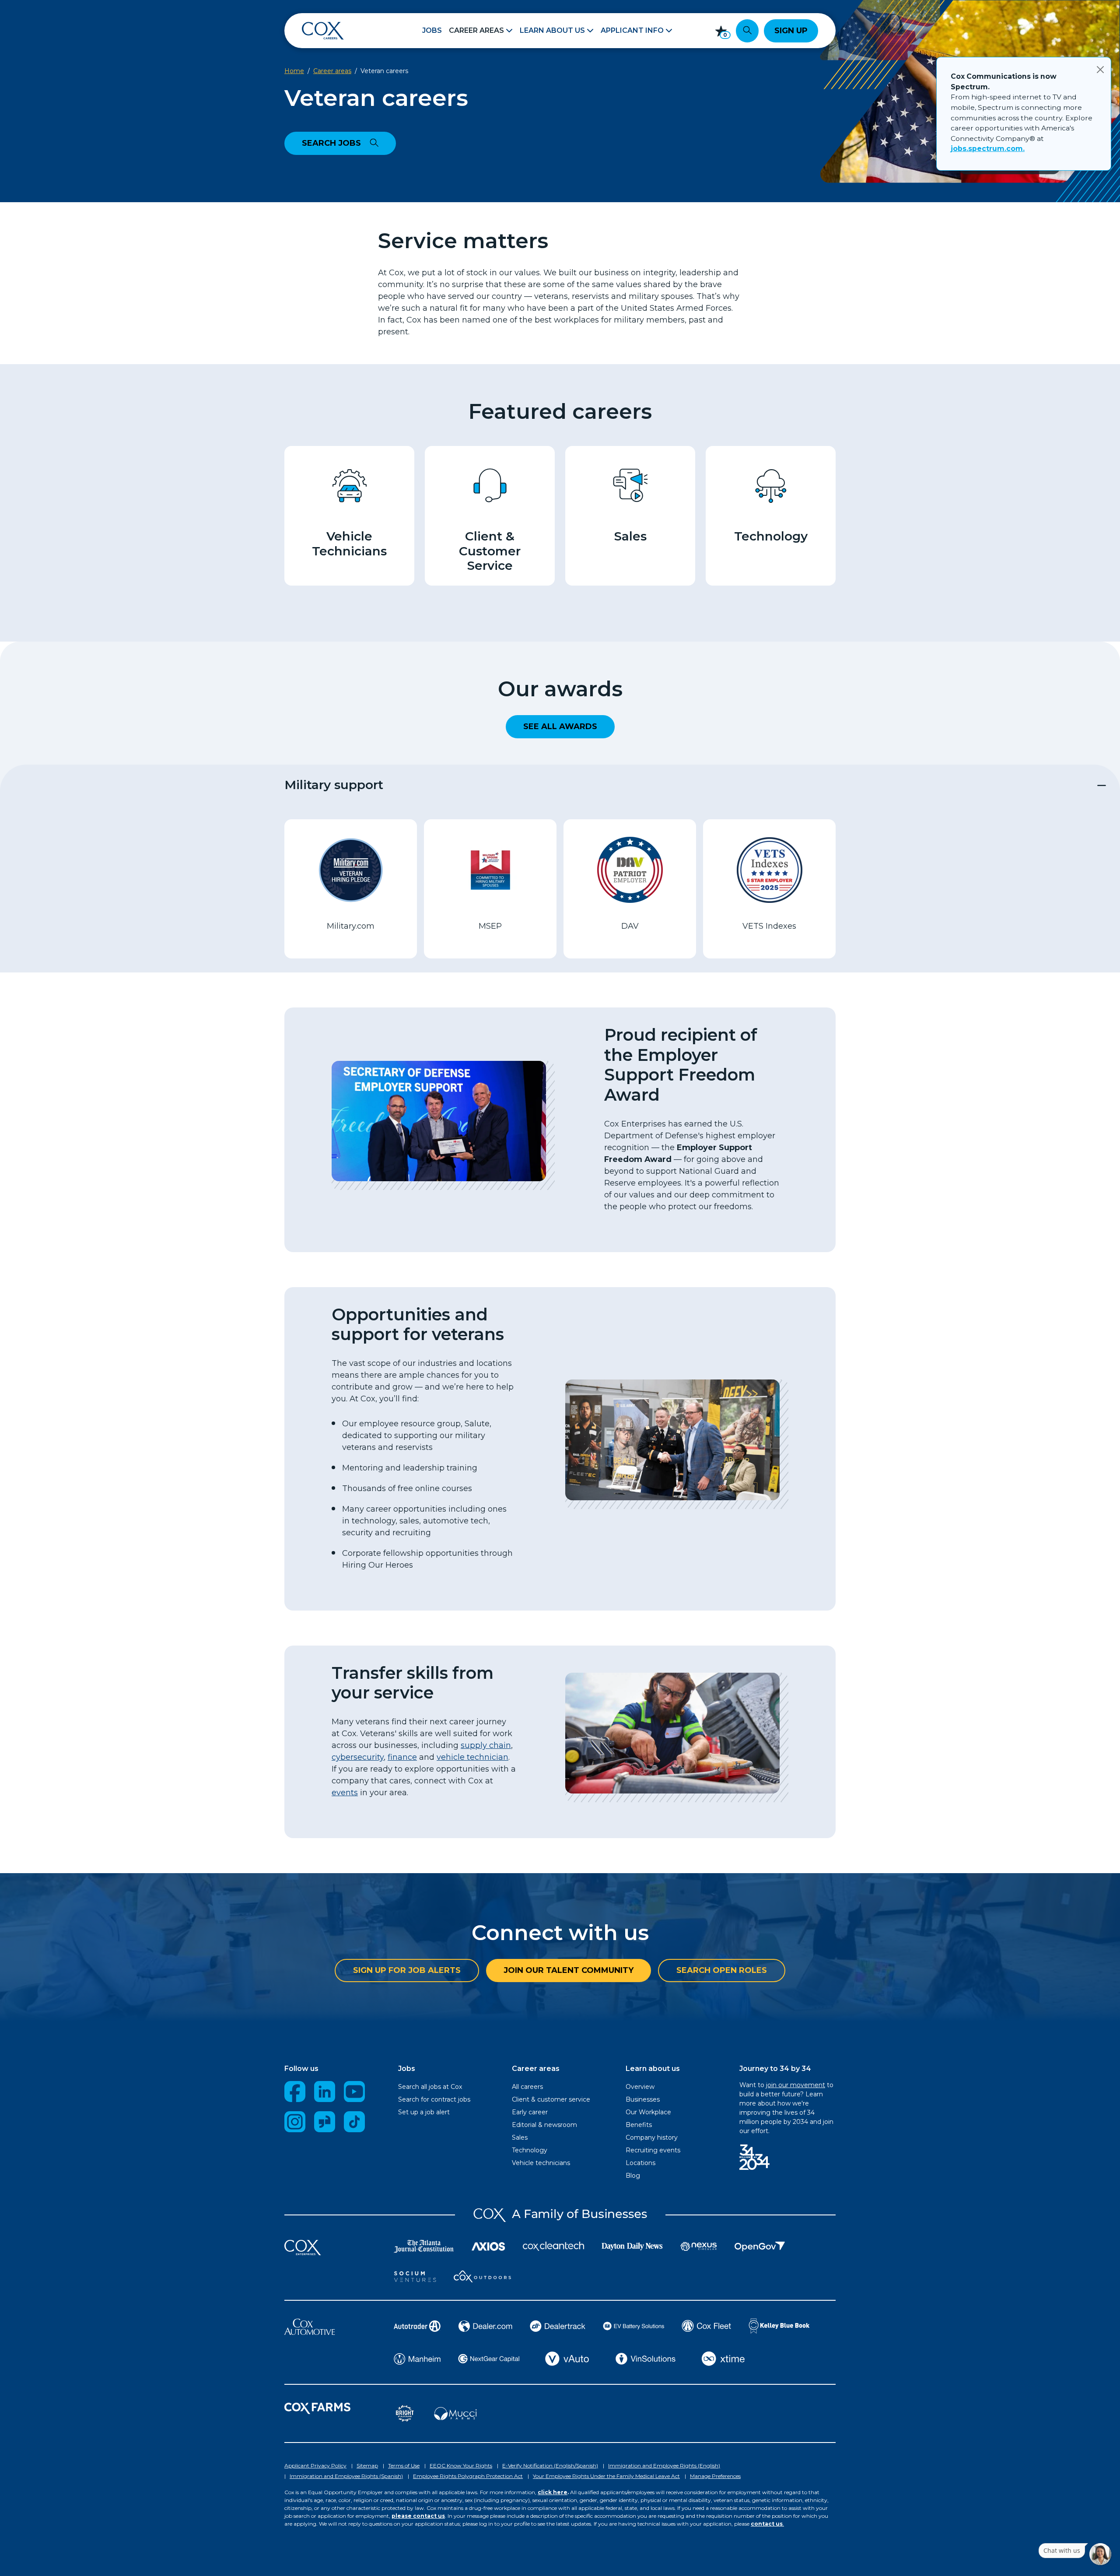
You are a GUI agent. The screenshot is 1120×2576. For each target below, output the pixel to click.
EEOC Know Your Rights (461, 2465)
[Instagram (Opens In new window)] (295, 2122)
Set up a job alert (424, 2112)
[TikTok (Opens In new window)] (354, 2122)
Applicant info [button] (632, 30)
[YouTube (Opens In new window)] (354, 2091)
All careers (527, 2087)
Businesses (643, 2099)
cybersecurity (358, 1757)
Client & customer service (551, 2099)
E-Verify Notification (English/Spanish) (550, 2465)
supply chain (486, 1745)
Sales (520, 2137)
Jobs (432, 30)
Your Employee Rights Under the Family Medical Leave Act (606, 2476)
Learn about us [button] (552, 30)
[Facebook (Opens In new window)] (295, 2091)
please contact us (418, 2516)
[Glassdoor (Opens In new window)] (325, 2122)
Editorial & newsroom (544, 2125)
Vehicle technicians (541, 2163)
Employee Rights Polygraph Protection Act (468, 2476)
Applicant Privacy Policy (315, 2465)
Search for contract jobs (434, 2099)
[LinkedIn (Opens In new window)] (325, 2091)
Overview (640, 2087)
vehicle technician (472, 1757)
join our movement (796, 2085)
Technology (530, 2150)
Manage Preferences (715, 2476)
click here (553, 2492)
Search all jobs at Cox (430, 2087)
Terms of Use (404, 2465)
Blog (633, 2176)
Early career (530, 2112)
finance (402, 1757)
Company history (652, 2137)
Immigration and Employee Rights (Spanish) (346, 2476)
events (345, 1793)
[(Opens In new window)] (350, 485)
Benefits (639, 2125)
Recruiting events (653, 2150)
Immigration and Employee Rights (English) (664, 2465)
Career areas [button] (476, 30)
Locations (640, 2163)
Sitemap (367, 2465)
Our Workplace (648, 2112)
